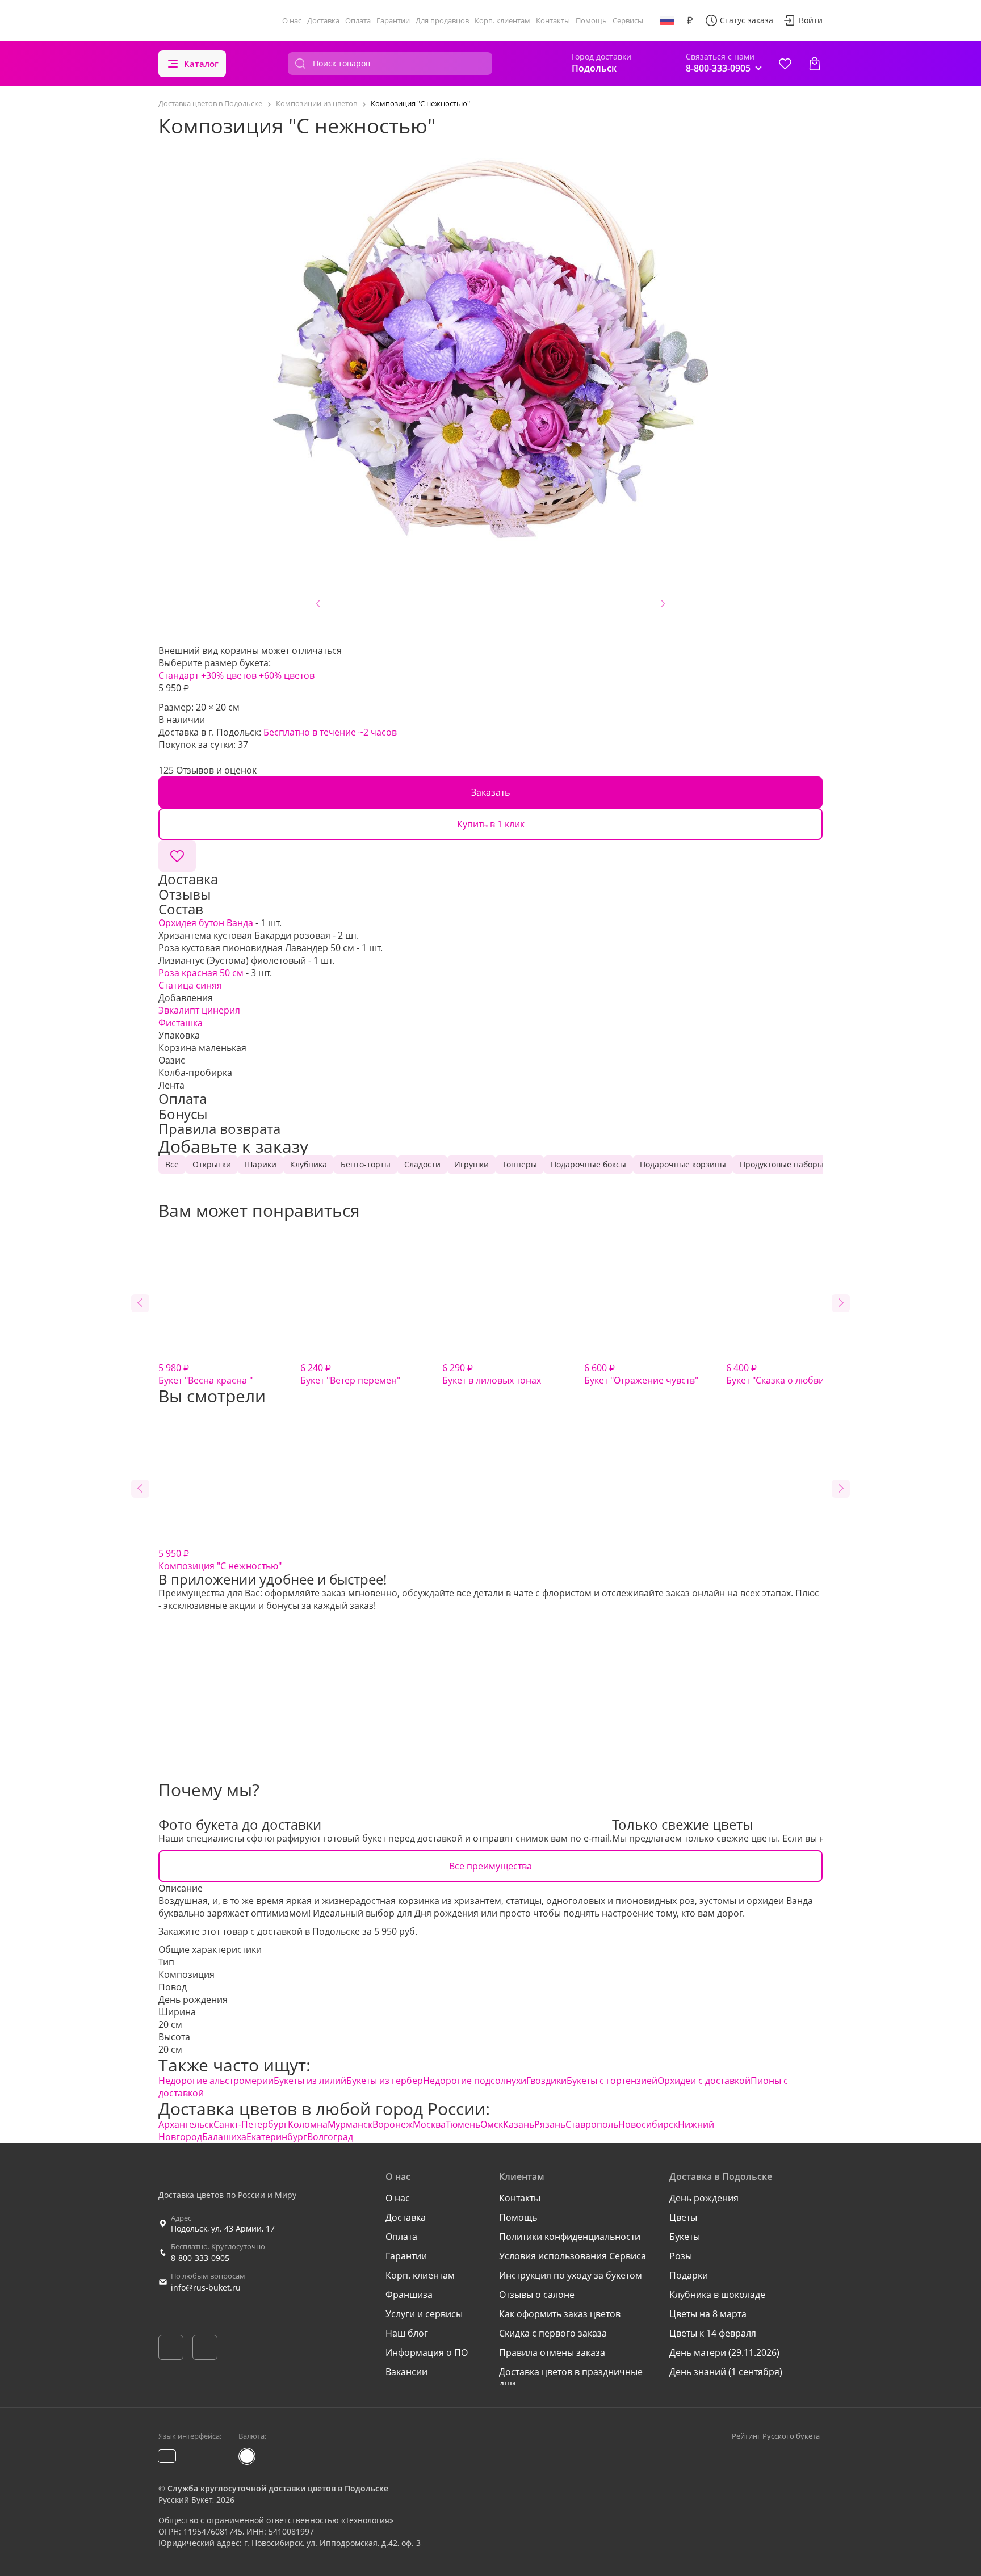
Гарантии (393, 20)
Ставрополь (592, 2124)
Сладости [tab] (422, 1164)
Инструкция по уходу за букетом (571, 2275)
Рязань (550, 2124)
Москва (429, 2124)
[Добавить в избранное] (177, 856)
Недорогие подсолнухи (475, 2081)
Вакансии (406, 2372)
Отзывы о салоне (537, 2295)
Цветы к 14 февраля (713, 2333)
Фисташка (181, 1023)
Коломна (308, 2124)
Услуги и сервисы (424, 2314)
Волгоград (330, 2137)
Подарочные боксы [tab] (588, 1164)
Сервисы (628, 20)
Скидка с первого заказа (553, 2333)
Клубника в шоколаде (717, 2295)
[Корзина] (815, 64)
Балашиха (224, 2137)
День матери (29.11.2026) (724, 2352)
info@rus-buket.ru (206, 2287)
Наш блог (407, 2333)
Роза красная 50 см (201, 973)
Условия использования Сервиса (573, 2256)
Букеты (685, 2237)
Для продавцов (442, 20)
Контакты (553, 20)
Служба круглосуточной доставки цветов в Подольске (278, 2488)
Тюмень (463, 2124)
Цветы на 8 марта (708, 2314)
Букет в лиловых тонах (492, 1374)
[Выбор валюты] (690, 20)
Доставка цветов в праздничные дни (571, 2378)
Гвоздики (546, 2081)
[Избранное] (785, 64)
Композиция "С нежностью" (220, 1560)
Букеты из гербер (385, 2081)
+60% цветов (287, 675)
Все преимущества (491, 1866)
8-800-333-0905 (200, 2258)
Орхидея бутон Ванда (206, 923)
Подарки (689, 2275)
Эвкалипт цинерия (199, 1010)
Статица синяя (190, 985)
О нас (292, 20)
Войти (811, 20)
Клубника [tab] (309, 1164)
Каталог (201, 64)
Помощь (591, 20)
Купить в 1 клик (491, 824)
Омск (492, 2124)
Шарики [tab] (261, 1164)
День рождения (193, 1999)
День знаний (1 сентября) (726, 2372)
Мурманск (350, 2124)
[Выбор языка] (667, 20)
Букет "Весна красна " (206, 1374)
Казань (519, 2124)
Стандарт (179, 675)
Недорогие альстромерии (216, 2081)
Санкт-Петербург (251, 2124)
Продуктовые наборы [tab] (782, 1164)
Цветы (683, 2217)
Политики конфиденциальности (570, 2237)
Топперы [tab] (520, 1164)
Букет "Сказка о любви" (777, 1374)
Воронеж (393, 2124)
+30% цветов (229, 675)
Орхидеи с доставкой (704, 2081)
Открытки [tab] (212, 1164)
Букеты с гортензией (612, 2081)
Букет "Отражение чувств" (641, 1374)
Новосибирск (648, 2124)
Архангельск (186, 2124)
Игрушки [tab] (471, 1164)
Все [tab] (172, 1164)
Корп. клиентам (502, 20)
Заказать (491, 792)
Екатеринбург (277, 2137)
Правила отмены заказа (552, 2352)
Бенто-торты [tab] (366, 1164)
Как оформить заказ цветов (560, 2314)
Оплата (358, 20)
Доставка (323, 20)
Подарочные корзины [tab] (683, 1164)
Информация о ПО (427, 2352)
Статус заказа (747, 20)
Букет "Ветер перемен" (350, 1374)
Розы (681, 2256)
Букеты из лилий (310, 2081)
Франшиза (409, 2295)
